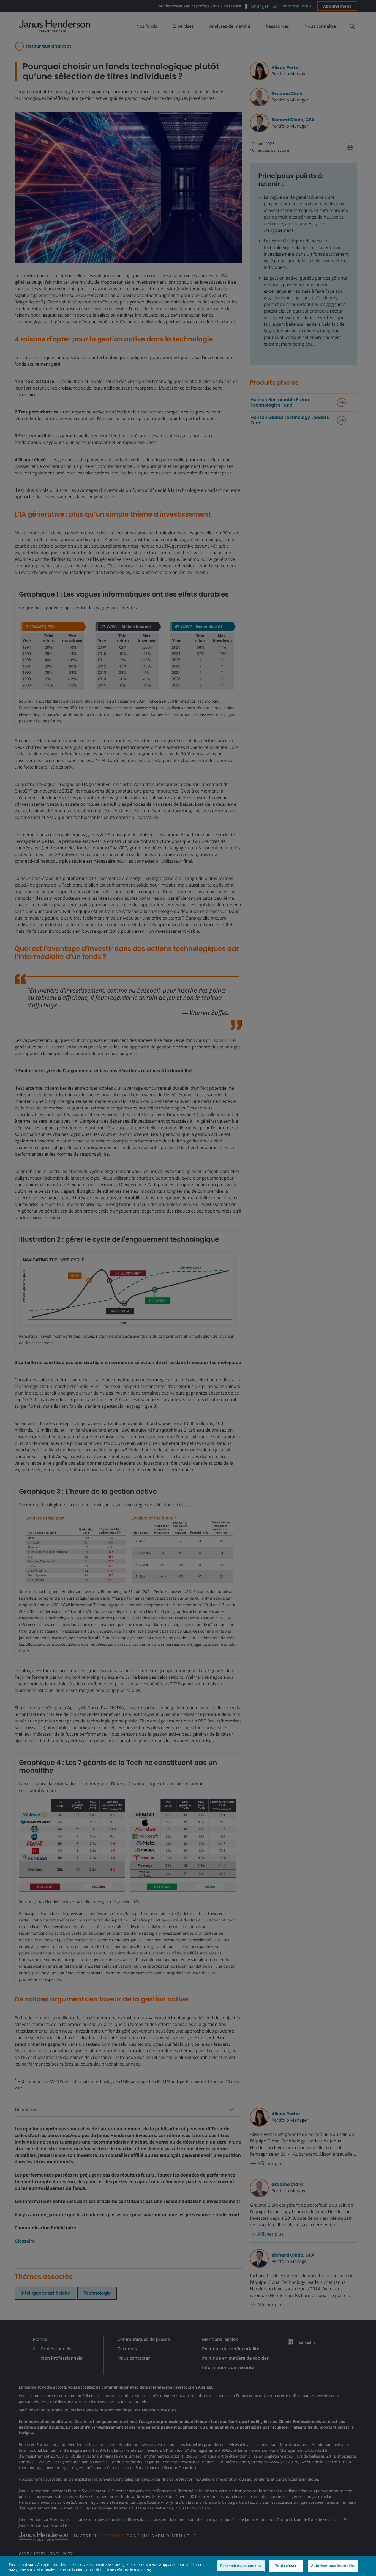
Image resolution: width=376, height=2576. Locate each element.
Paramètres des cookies (241, 2566)
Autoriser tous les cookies (333, 2566)
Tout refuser (286, 2566)
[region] (188, 2566)
